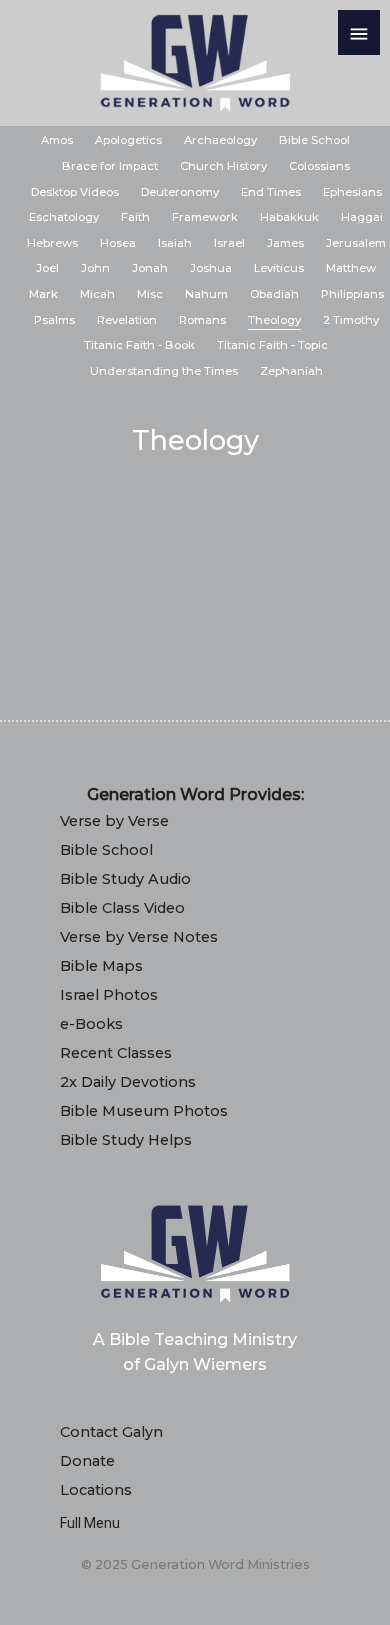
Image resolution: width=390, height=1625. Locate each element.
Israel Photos (109, 995)
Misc (150, 294)
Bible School (314, 140)
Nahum (206, 294)
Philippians (352, 294)
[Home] (195, 63)
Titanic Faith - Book (139, 345)
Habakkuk (289, 217)
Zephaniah (291, 371)
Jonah (150, 268)
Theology (274, 320)
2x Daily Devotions (128, 1082)
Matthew (351, 268)
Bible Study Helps (126, 1140)
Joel (47, 268)
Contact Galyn (111, 1432)
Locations (96, 1490)
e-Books (91, 1024)
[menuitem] (57, 141)
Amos (57, 140)
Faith (135, 217)
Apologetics (128, 140)
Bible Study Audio (125, 879)
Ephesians (352, 192)
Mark (43, 294)
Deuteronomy (180, 192)
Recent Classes (116, 1053)
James (285, 243)
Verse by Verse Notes (139, 937)
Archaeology (220, 140)
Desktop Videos (75, 192)
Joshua (211, 268)
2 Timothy (351, 320)
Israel (229, 243)
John (95, 268)
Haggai (362, 217)
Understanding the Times (164, 371)
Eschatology (64, 217)
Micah (97, 294)
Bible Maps (101, 966)
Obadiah (274, 294)
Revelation (127, 320)
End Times (271, 192)
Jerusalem (356, 243)
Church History (223, 166)
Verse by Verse (114, 821)
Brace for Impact (110, 166)
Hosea (118, 243)
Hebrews (52, 243)
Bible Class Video (122, 908)
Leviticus (279, 268)
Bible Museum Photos (144, 1111)
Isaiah (175, 243)
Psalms (54, 320)
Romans (202, 320)
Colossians (319, 166)
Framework (205, 217)
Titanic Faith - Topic (272, 345)
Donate (87, 1461)
